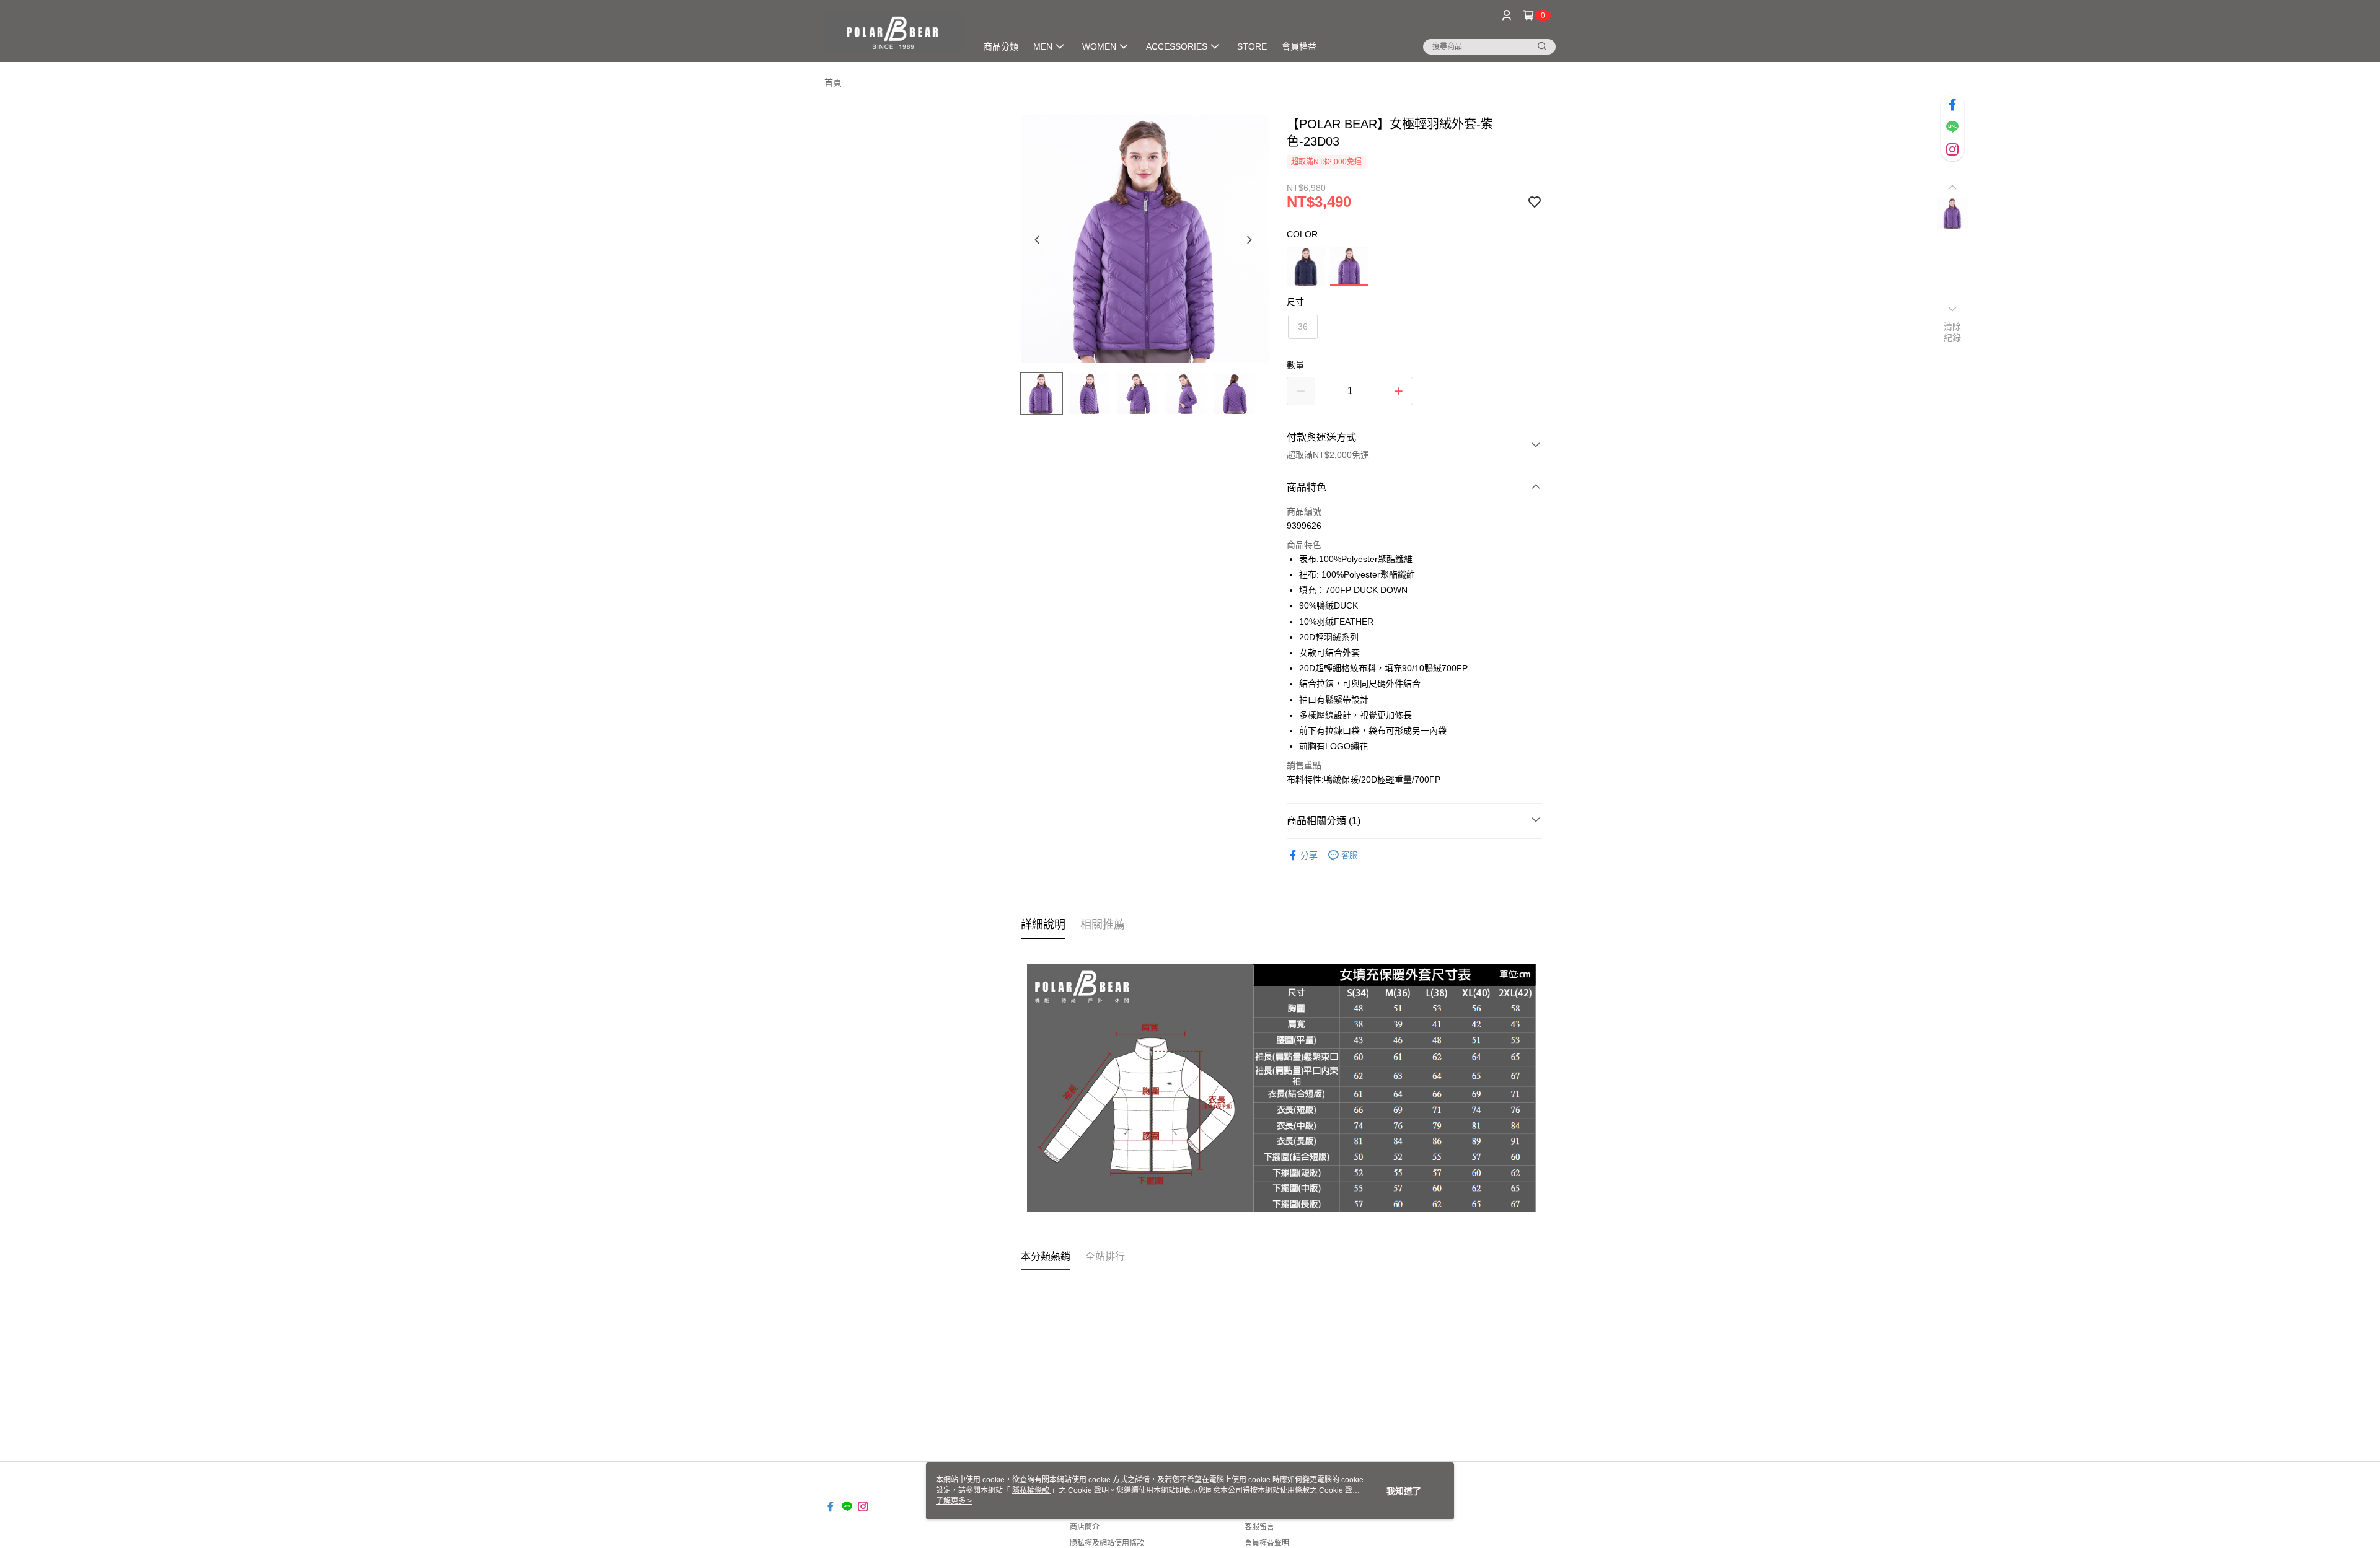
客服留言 (1259, 1527)
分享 (1309, 855)
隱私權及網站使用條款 (1107, 1543)
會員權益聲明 (1267, 1543)
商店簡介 (1085, 1527)
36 (1303, 327)
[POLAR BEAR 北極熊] (893, 33)
